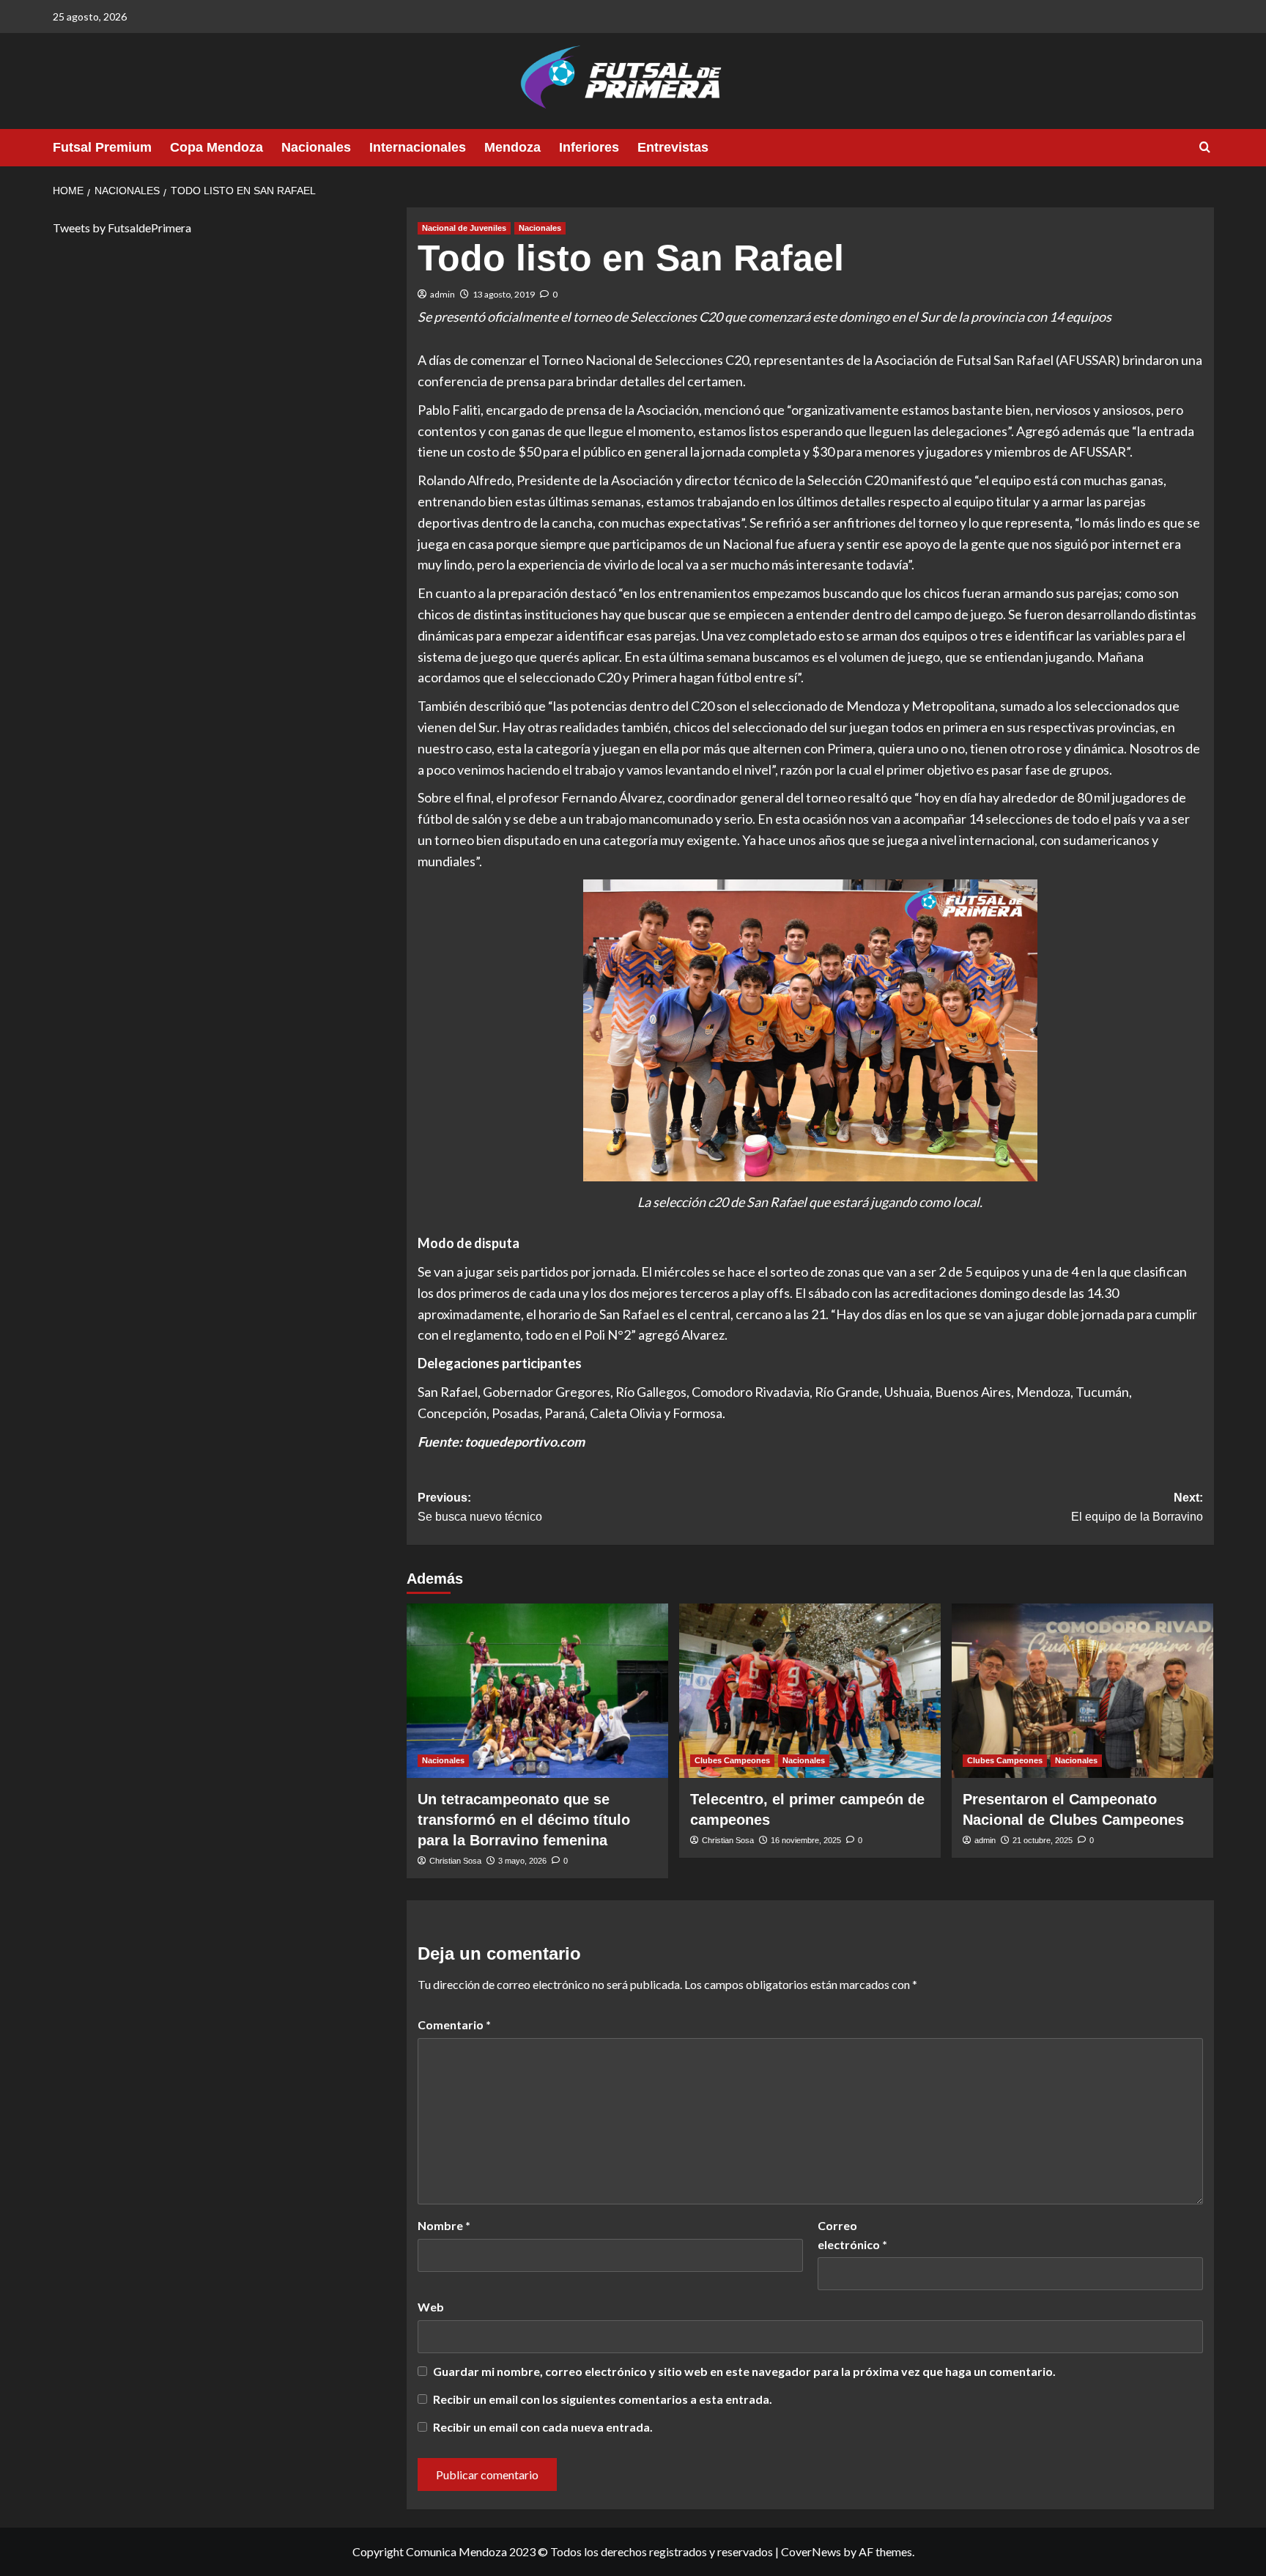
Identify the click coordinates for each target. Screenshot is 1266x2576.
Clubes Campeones (732, 1760)
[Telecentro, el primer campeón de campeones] (810, 1691)
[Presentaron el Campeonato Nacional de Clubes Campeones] (1082, 1691)
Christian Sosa (455, 1861)
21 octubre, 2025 (1043, 1840)
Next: (1137, 1507)
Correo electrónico (852, 2235)
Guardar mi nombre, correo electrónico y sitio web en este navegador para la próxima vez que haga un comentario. (744, 2371)
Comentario (454, 2025)
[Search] (1205, 148)
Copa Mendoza (216, 147)
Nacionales (316, 147)
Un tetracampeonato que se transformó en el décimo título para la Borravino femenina (524, 1820)
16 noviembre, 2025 (806, 1840)
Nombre (444, 2225)
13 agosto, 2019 (504, 294)
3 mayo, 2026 (522, 1861)
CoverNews (811, 2551)
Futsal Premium (102, 147)
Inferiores (589, 147)
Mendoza (512, 147)
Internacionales (418, 147)
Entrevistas (673, 147)
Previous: (480, 1507)
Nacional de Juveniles (464, 228)
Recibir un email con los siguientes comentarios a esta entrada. (603, 2399)
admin (443, 294)
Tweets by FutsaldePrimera (122, 228)
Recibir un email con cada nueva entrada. (543, 2427)
